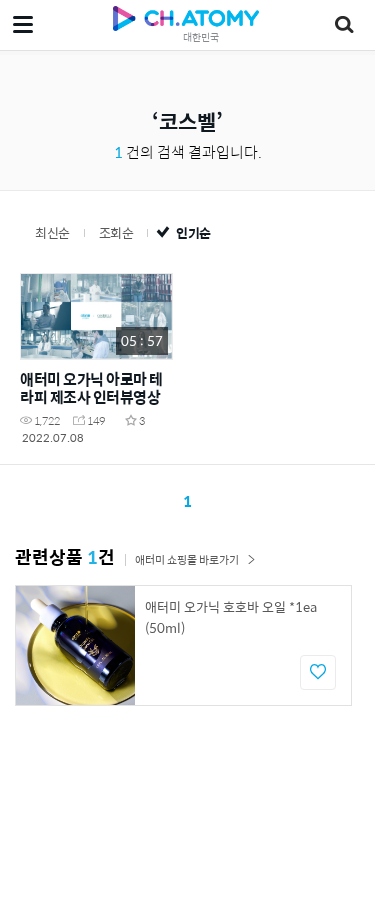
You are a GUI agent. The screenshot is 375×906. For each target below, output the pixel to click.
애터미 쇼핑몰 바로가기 (187, 559)
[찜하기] (318, 672)
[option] (183, 645)
